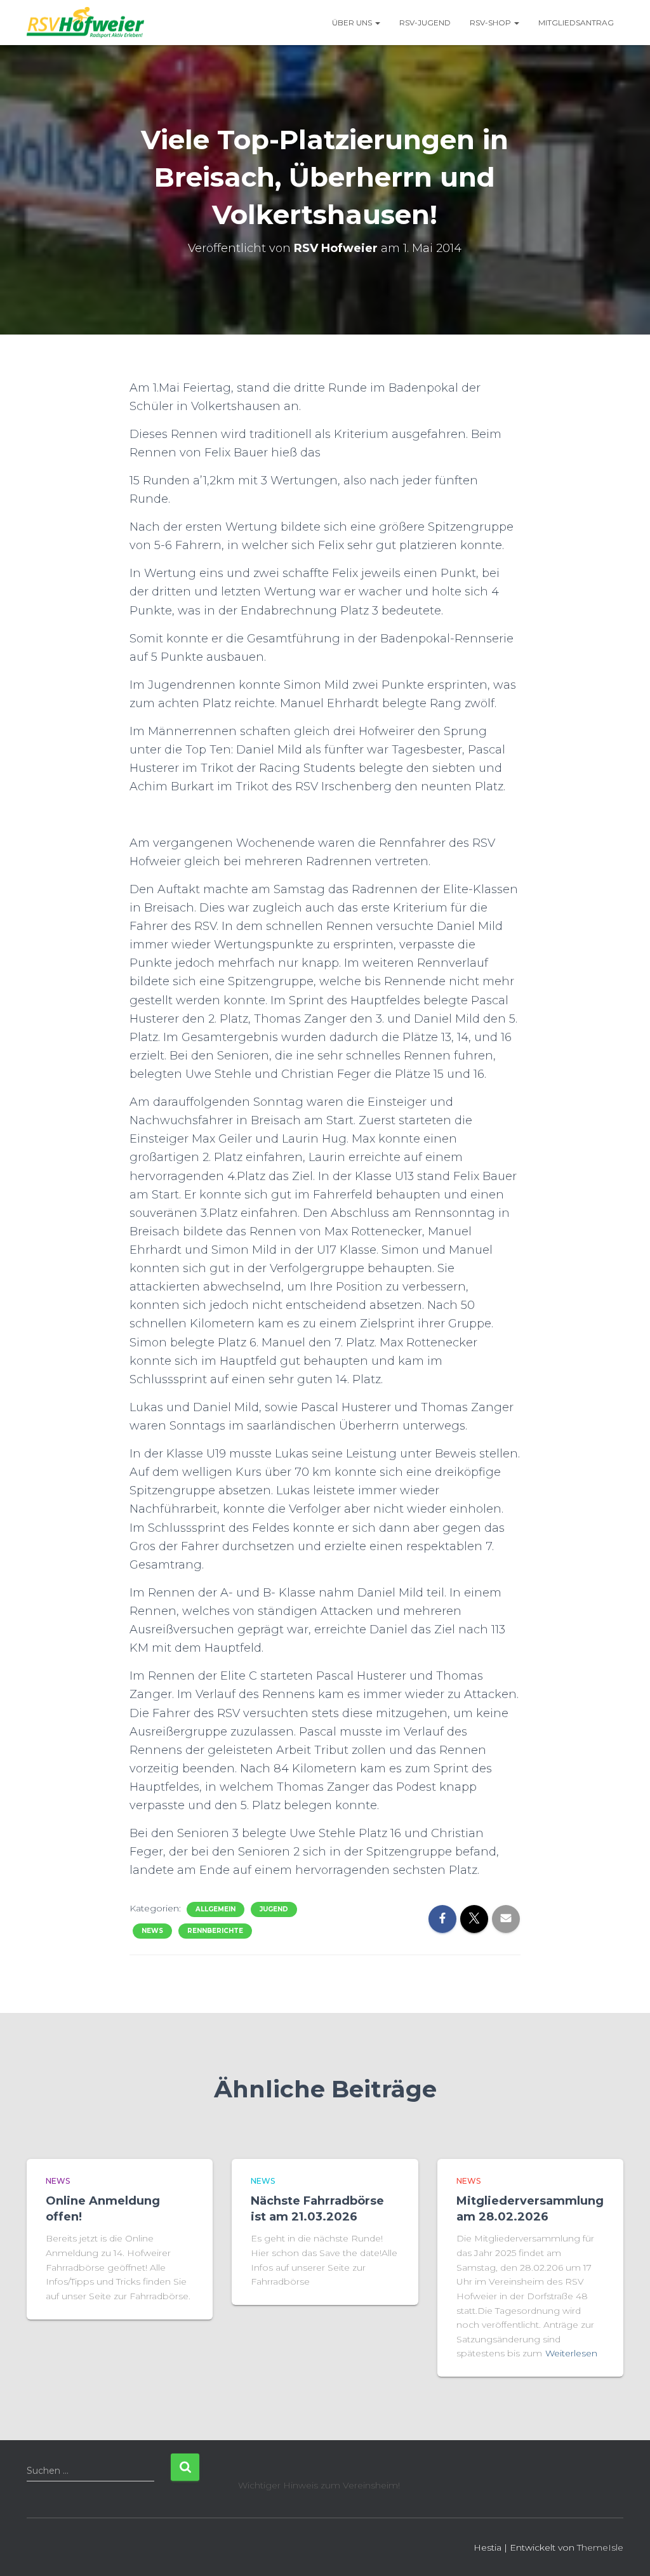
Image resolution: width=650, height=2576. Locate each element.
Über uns (353, 23)
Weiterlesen (571, 2353)
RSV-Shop (491, 23)
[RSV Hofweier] (85, 23)
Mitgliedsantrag (576, 23)
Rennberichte (215, 1931)
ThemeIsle (600, 2547)
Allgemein (216, 1909)
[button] (377, 23)
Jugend (274, 1909)
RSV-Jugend (425, 23)
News (152, 1931)
